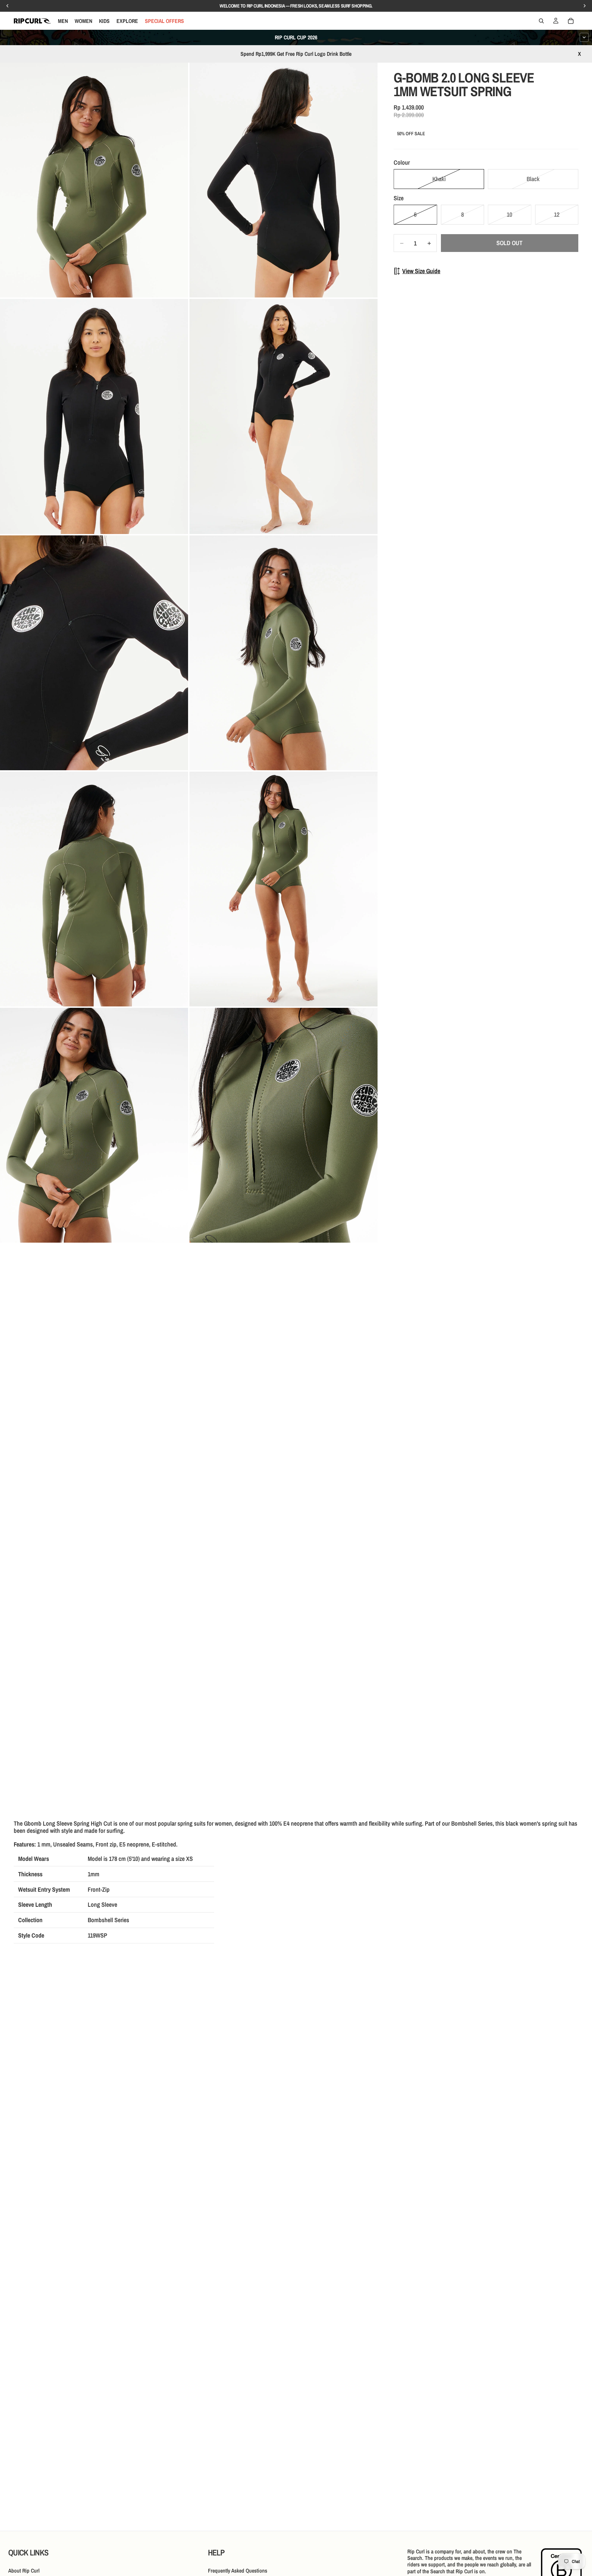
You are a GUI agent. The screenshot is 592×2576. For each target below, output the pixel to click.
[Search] (541, 21)
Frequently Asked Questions (238, 2571)
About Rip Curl (24, 2571)
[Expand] (584, 37)
